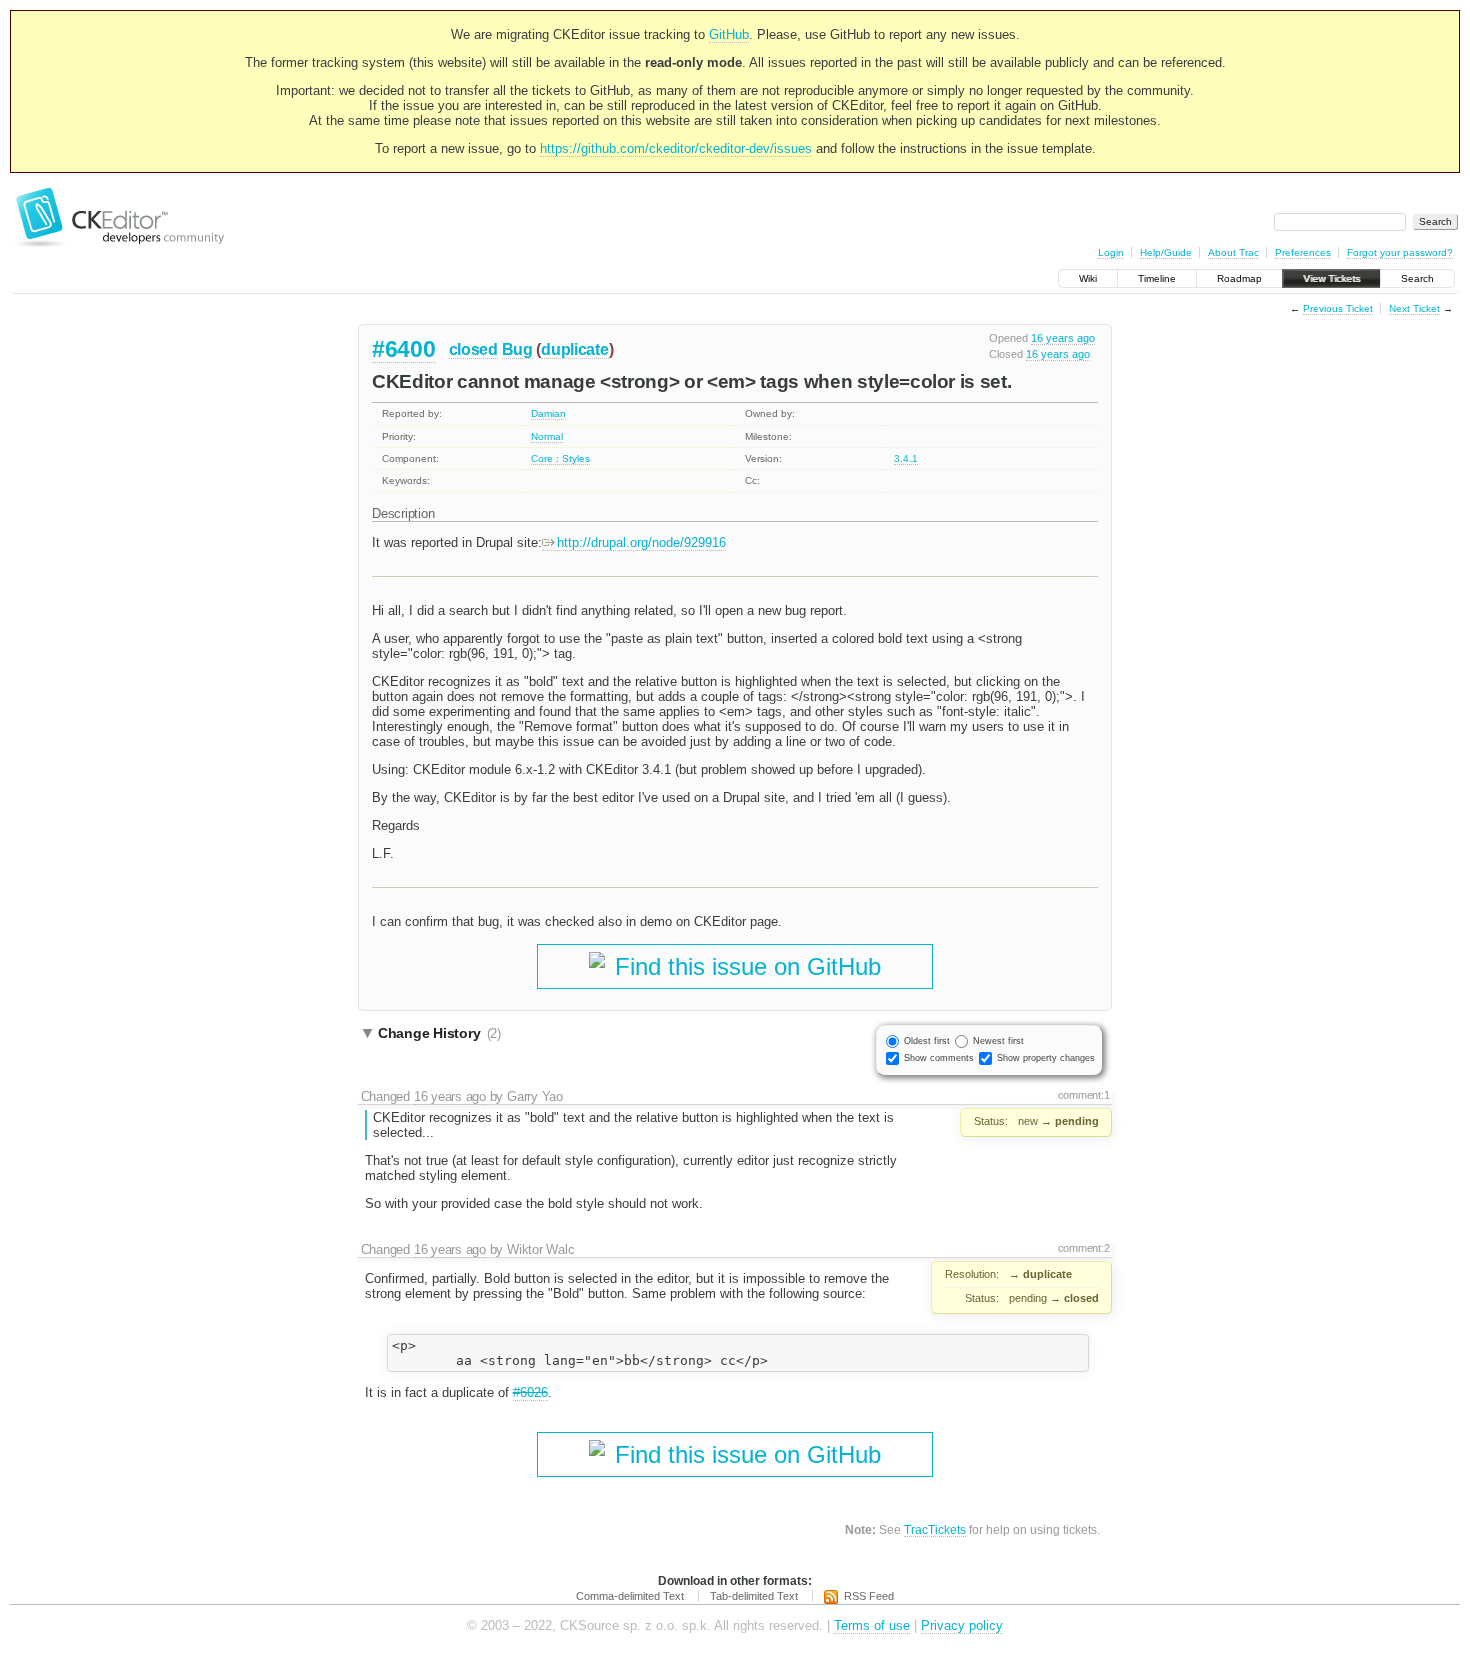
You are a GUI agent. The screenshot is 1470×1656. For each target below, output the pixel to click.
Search (1417, 278)
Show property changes (1046, 1058)
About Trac (1233, 252)
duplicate (574, 349)
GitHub (729, 34)
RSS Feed (869, 1596)
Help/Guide (1166, 252)
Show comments (939, 1058)
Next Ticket (1414, 308)
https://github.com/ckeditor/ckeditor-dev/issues (676, 148)
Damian (548, 413)
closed (473, 349)
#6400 (404, 349)
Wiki (1088, 278)
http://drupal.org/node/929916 (641, 542)
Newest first (998, 1041)
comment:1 (1084, 1095)
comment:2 (1084, 1248)
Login (1111, 252)
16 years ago (1063, 338)
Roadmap (1239, 278)
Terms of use (872, 1625)
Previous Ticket (1338, 308)
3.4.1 (906, 458)
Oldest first (927, 1041)
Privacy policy (962, 1625)
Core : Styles (560, 458)
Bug (517, 349)
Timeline (1157, 278)
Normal (547, 436)
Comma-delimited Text (630, 1596)
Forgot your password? (1400, 252)
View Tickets (1331, 278)
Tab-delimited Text (754, 1596)
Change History (439, 1033)
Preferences (1303, 252)
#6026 (530, 1392)
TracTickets (935, 1529)
